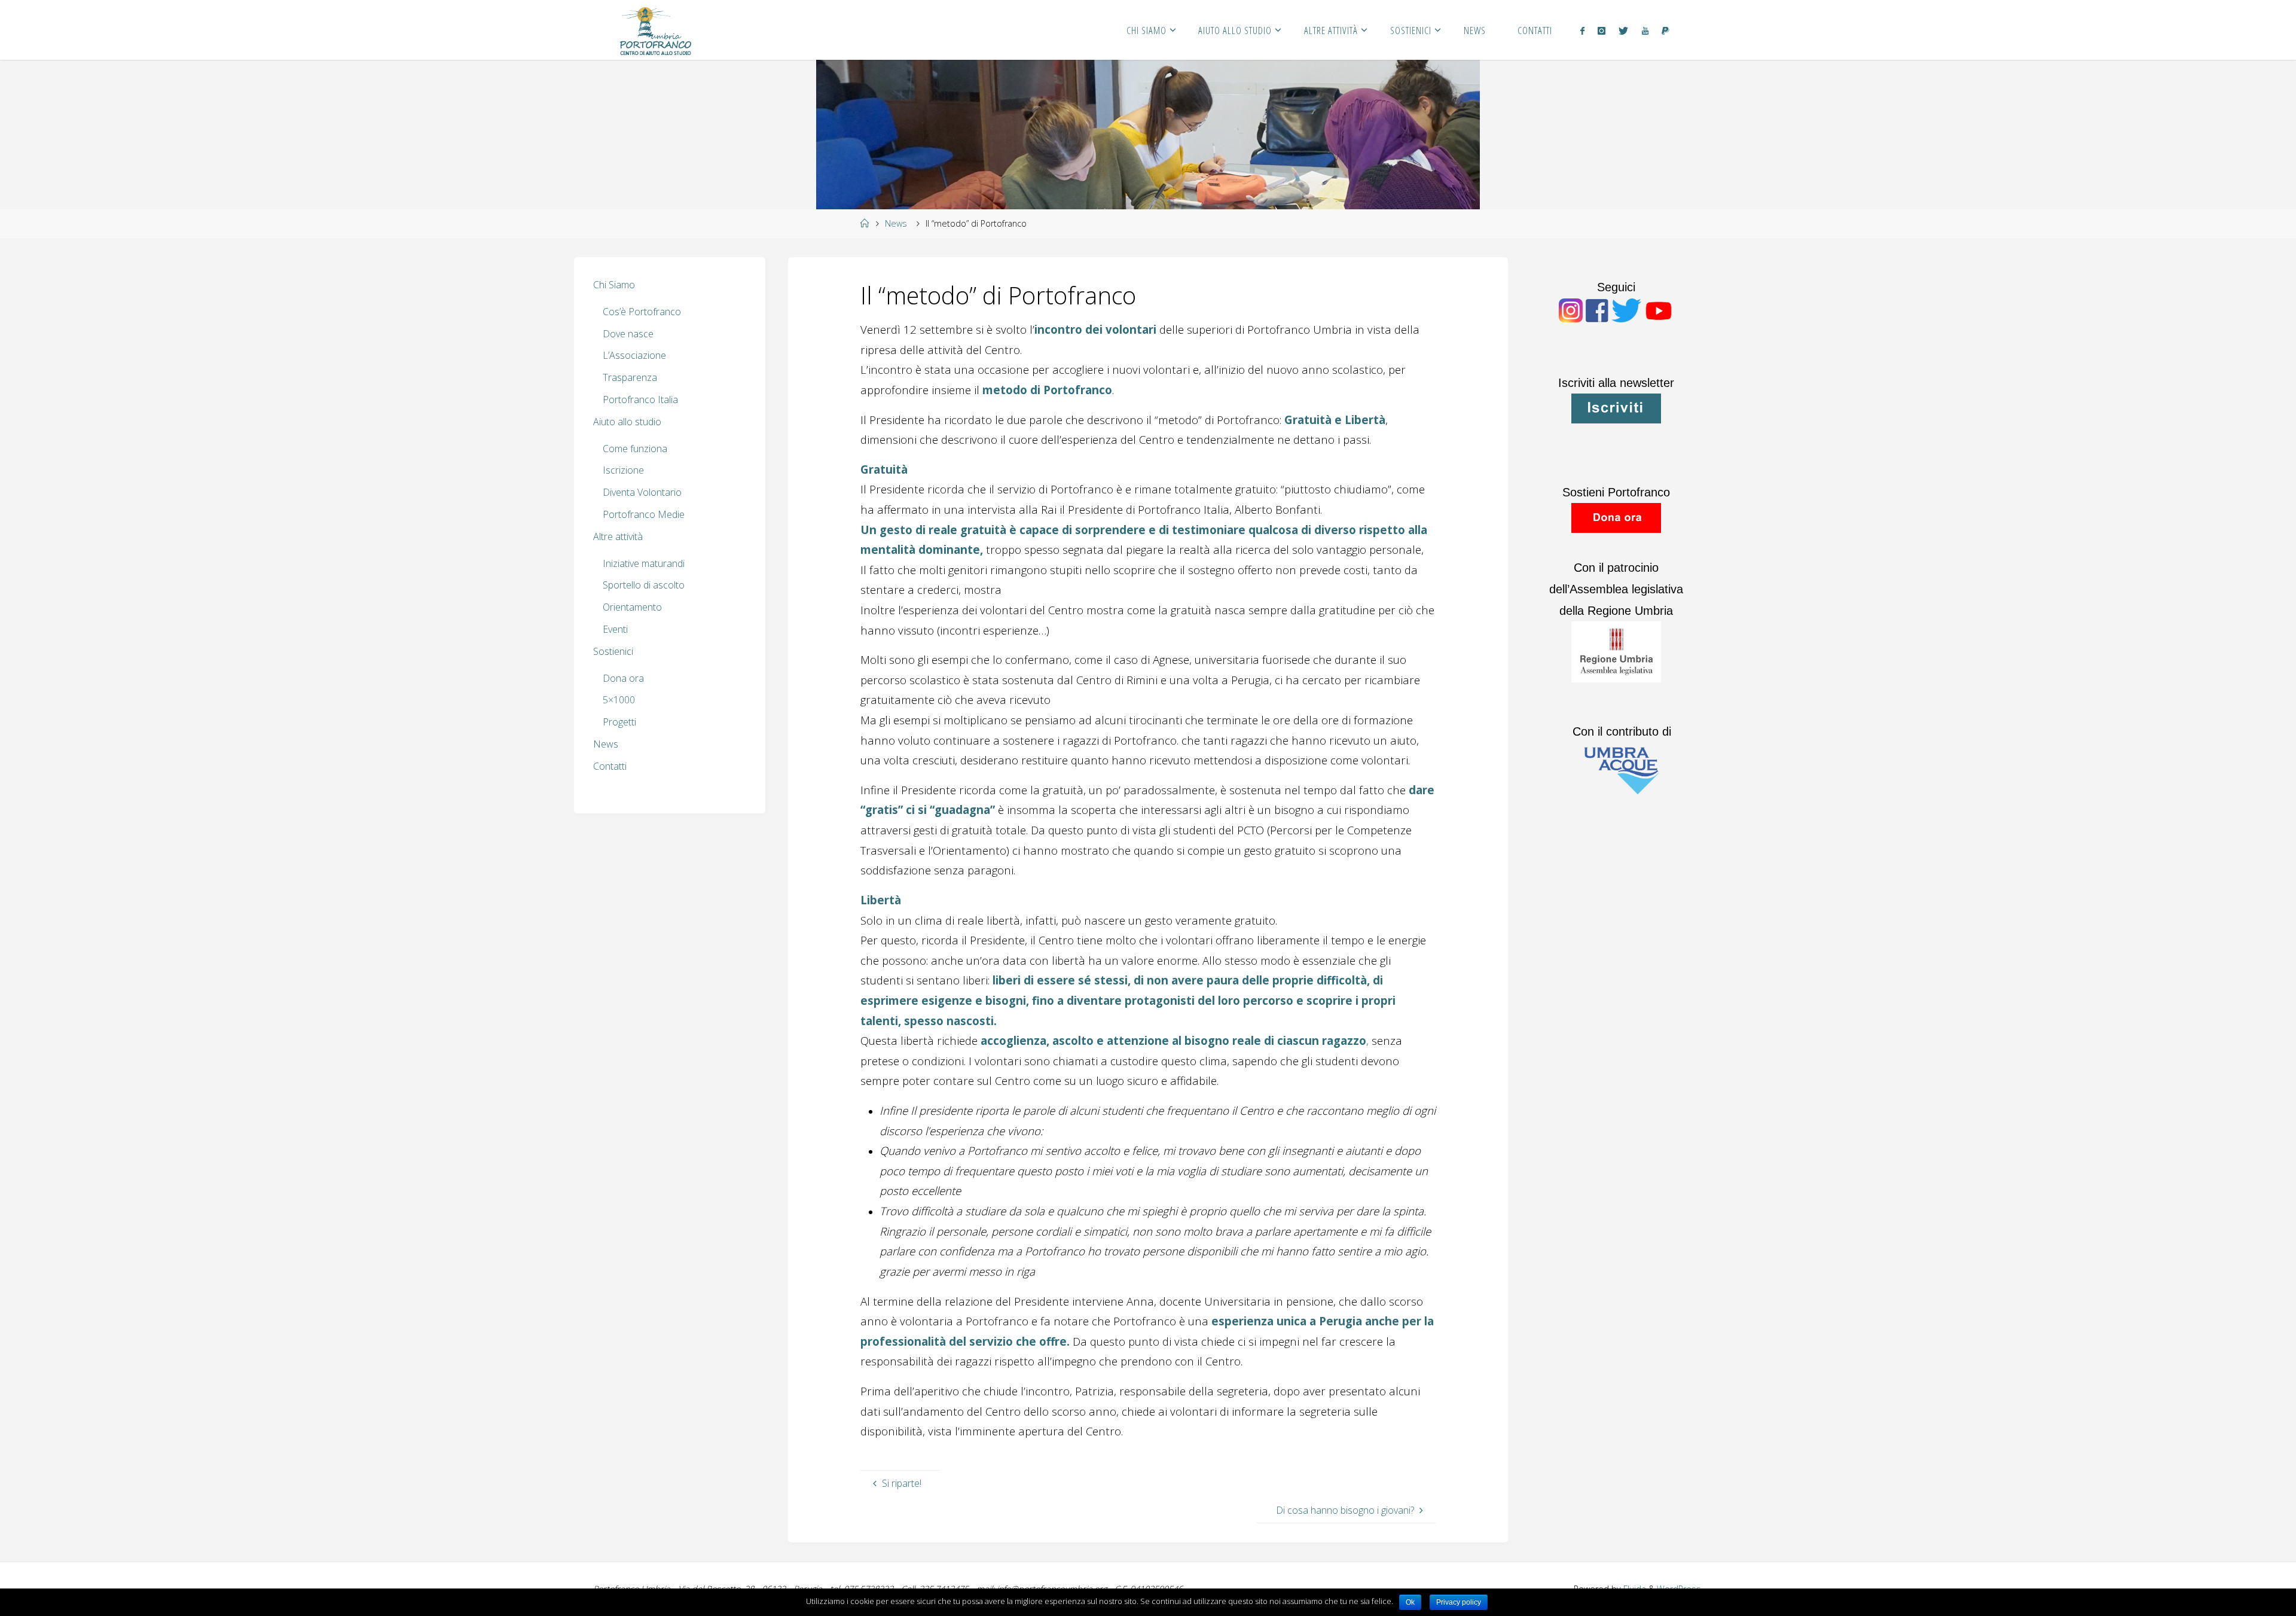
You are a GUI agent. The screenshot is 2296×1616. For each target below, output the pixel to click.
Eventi (615, 629)
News (896, 223)
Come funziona (635, 449)
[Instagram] (1602, 31)
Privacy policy (1459, 1602)
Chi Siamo (614, 285)
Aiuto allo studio (627, 422)
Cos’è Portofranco (642, 312)
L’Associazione (634, 355)
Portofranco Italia (640, 400)
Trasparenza (630, 377)
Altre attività (618, 536)
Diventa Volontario (642, 492)
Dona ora (623, 678)
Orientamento (632, 607)
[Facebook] (1582, 31)
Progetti (619, 722)
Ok (1410, 1602)
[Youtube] (1645, 31)
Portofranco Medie (644, 514)
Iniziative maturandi (644, 563)
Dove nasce (628, 334)
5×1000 (619, 700)
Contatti (610, 766)
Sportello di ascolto (644, 585)
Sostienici (613, 651)
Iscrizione (623, 470)
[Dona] (1665, 31)
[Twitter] (1623, 31)
